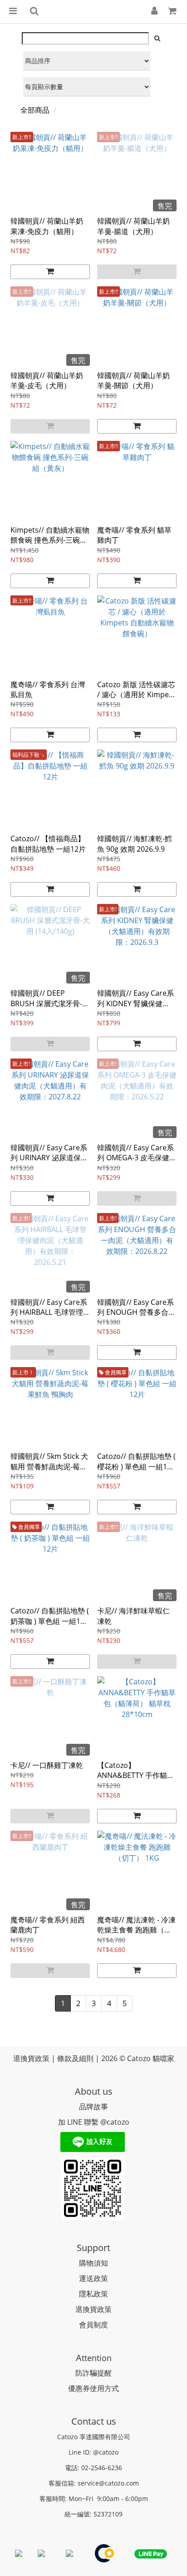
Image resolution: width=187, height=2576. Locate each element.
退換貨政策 (93, 2309)
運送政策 (93, 2278)
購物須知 (93, 2263)
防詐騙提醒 (93, 2373)
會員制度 (93, 2325)
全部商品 (35, 110)
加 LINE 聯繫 (78, 2122)
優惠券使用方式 (93, 2388)
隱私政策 (93, 2294)
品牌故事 (93, 2107)
